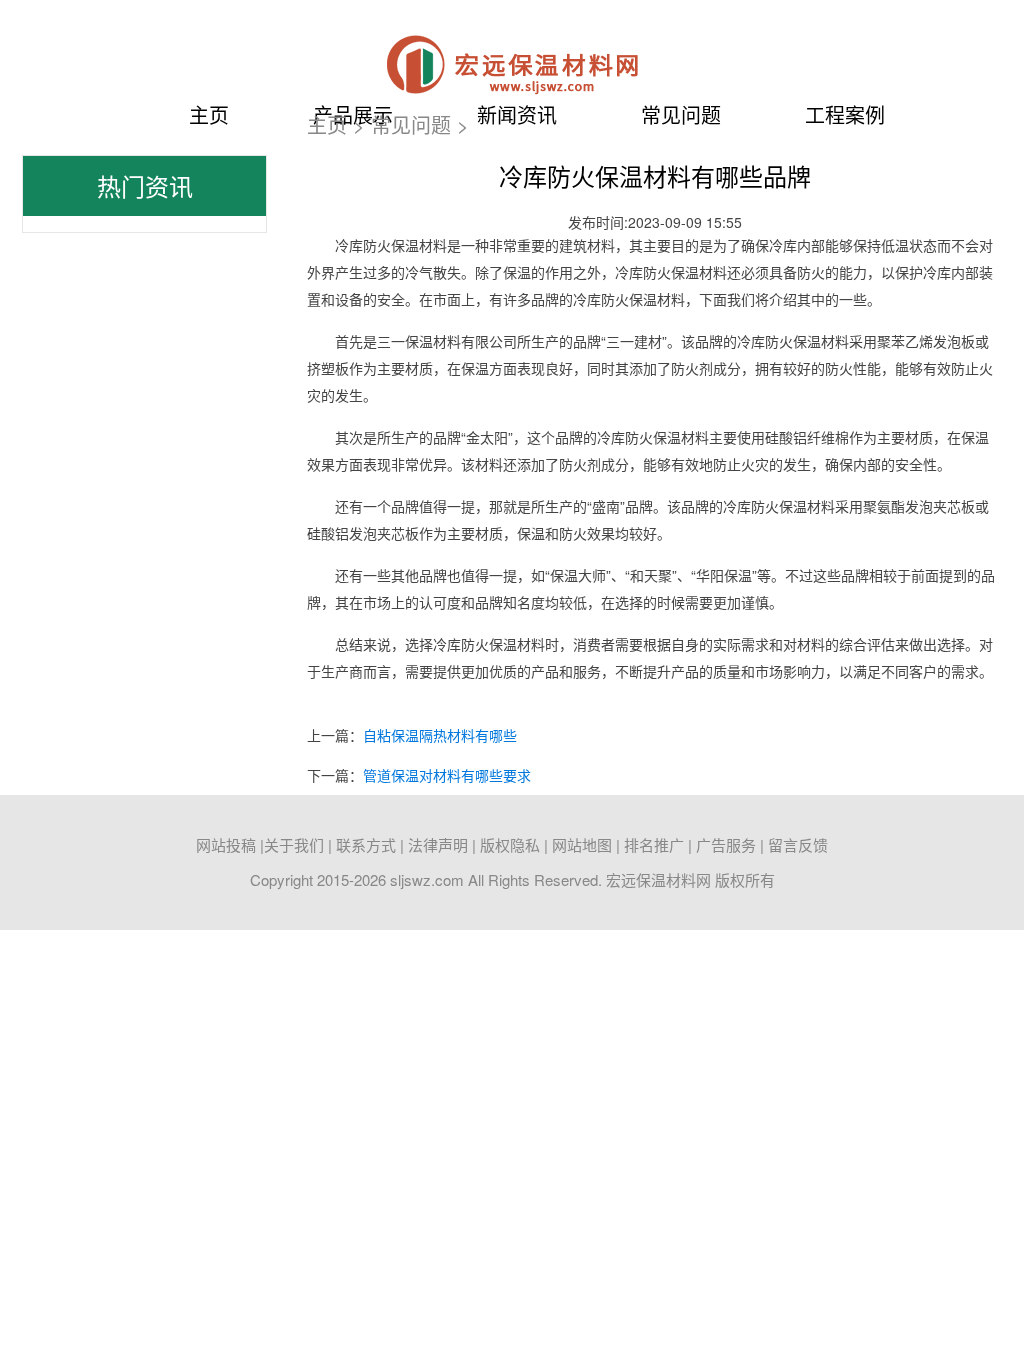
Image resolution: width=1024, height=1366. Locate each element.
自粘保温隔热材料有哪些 (440, 735)
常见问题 (411, 124)
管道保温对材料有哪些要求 (447, 775)
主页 (209, 114)
